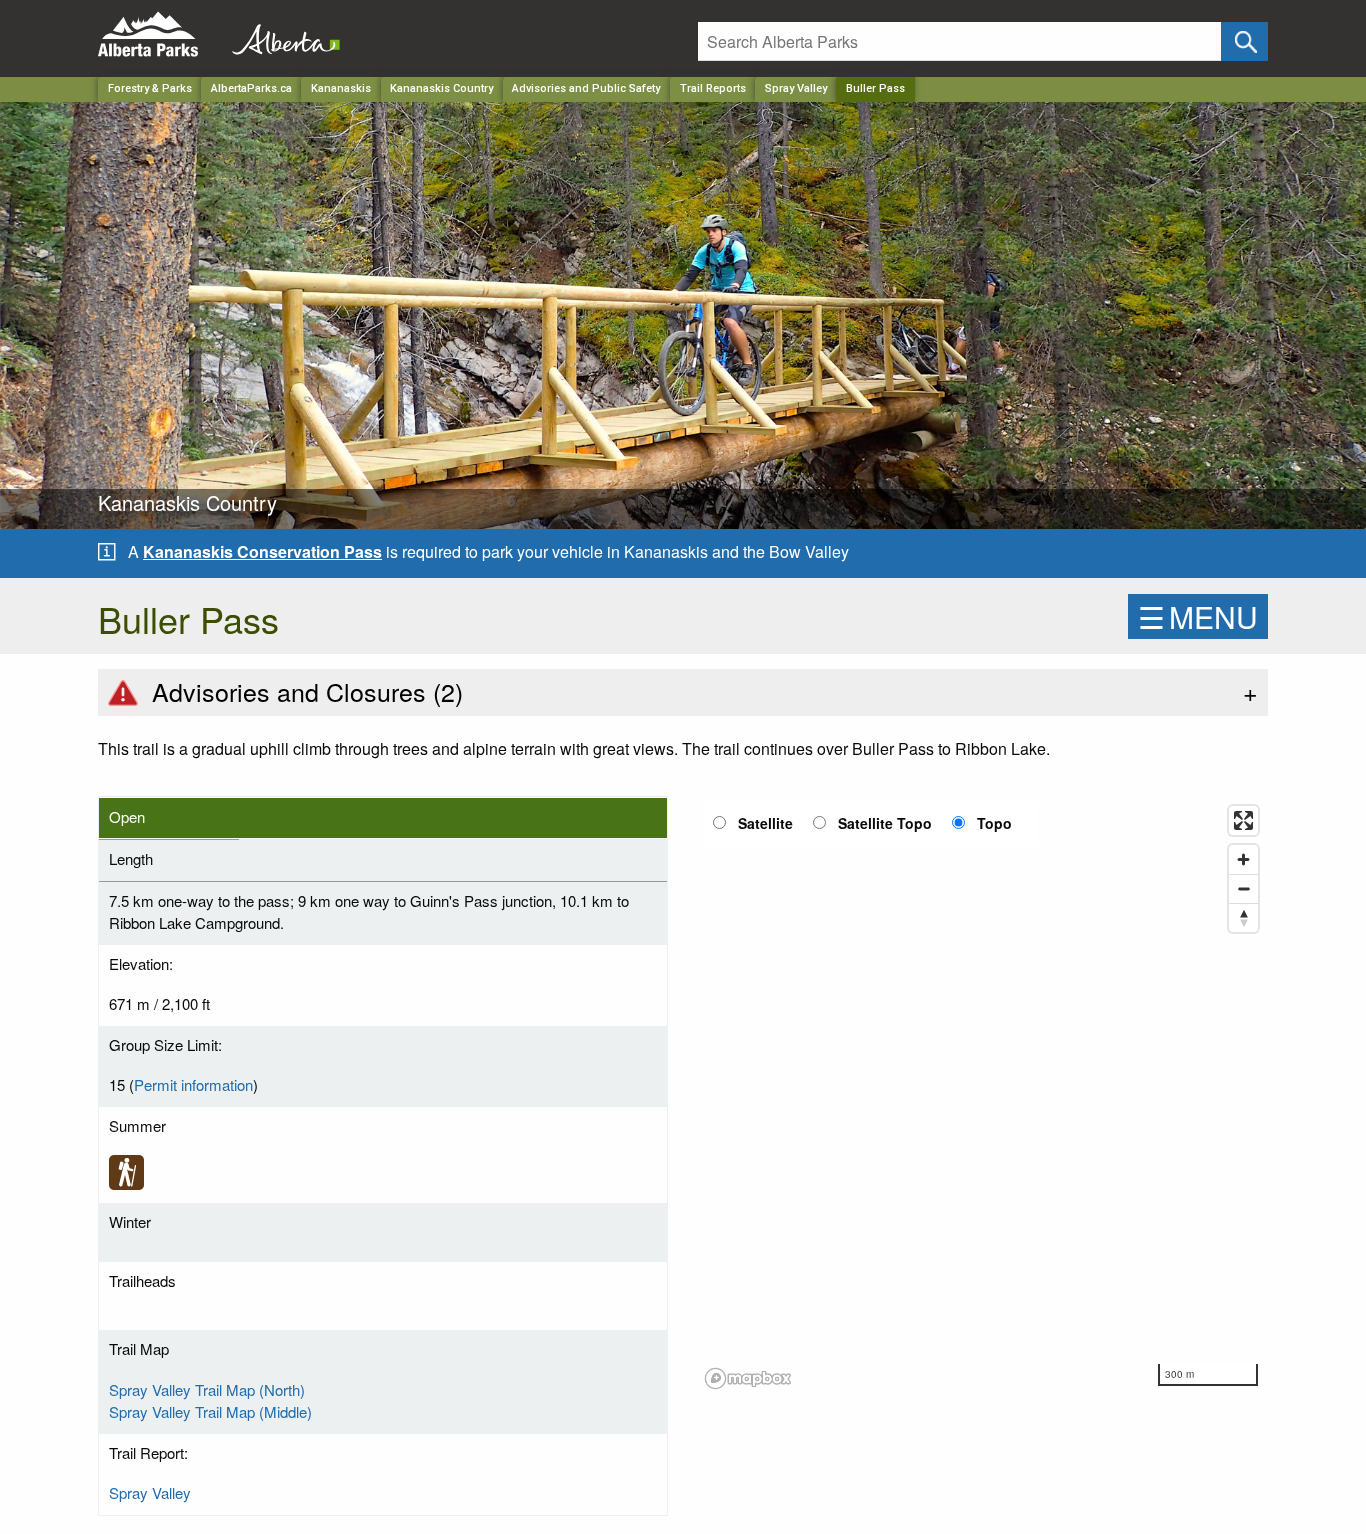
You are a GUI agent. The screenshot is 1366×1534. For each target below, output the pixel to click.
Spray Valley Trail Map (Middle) (210, 1411)
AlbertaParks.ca (251, 88)
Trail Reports (713, 88)
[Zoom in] (1243, 859)
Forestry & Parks (150, 88)
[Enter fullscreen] (1243, 820)
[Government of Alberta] (280, 34)
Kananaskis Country (441, 88)
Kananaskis (341, 88)
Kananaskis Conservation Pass (262, 551)
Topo (994, 823)
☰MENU (1198, 616)
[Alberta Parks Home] (160, 34)
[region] (983, 1096)
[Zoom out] (1243, 888)
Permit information (193, 1084)
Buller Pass (875, 88)
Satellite (765, 823)
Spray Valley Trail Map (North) (207, 1389)
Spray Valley (796, 88)
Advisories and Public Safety (586, 88)
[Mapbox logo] (748, 1378)
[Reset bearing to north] (1243, 917)
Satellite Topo (885, 823)
